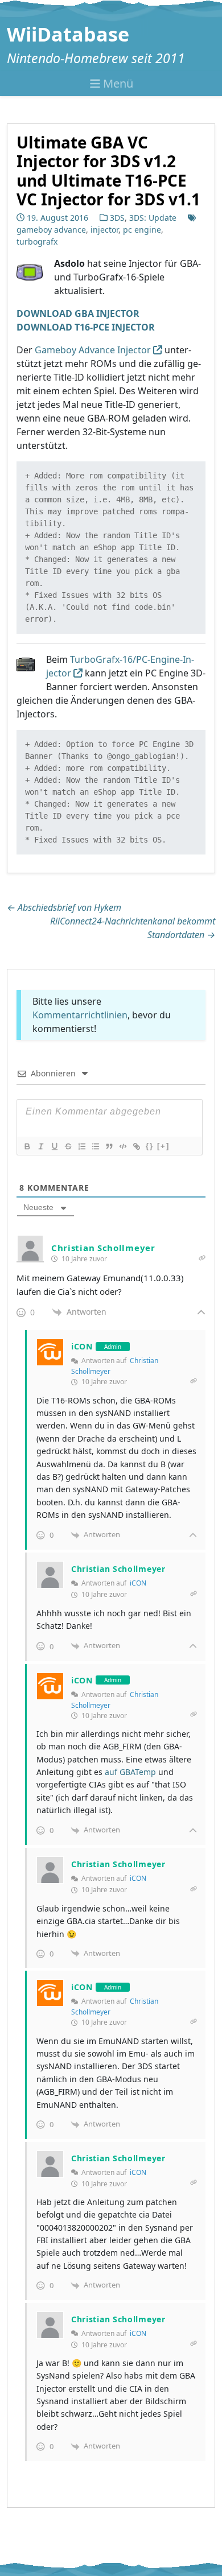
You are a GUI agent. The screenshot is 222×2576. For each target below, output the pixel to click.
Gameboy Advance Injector (93, 350)
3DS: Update (153, 218)
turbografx (37, 242)
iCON (138, 1583)
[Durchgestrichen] (68, 1146)
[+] (163, 1146)
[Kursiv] (40, 1146)
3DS (117, 218)
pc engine (142, 230)
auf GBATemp (130, 1772)
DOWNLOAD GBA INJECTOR (78, 313)
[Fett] (27, 1146)
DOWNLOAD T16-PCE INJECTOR (86, 327)
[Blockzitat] (109, 1146)
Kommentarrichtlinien (80, 1015)
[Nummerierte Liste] (81, 1146)
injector (104, 230)
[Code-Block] (122, 1146)
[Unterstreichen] (54, 1146)
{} (150, 1146)
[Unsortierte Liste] (95, 1146)
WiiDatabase (68, 34)
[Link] (136, 1146)
